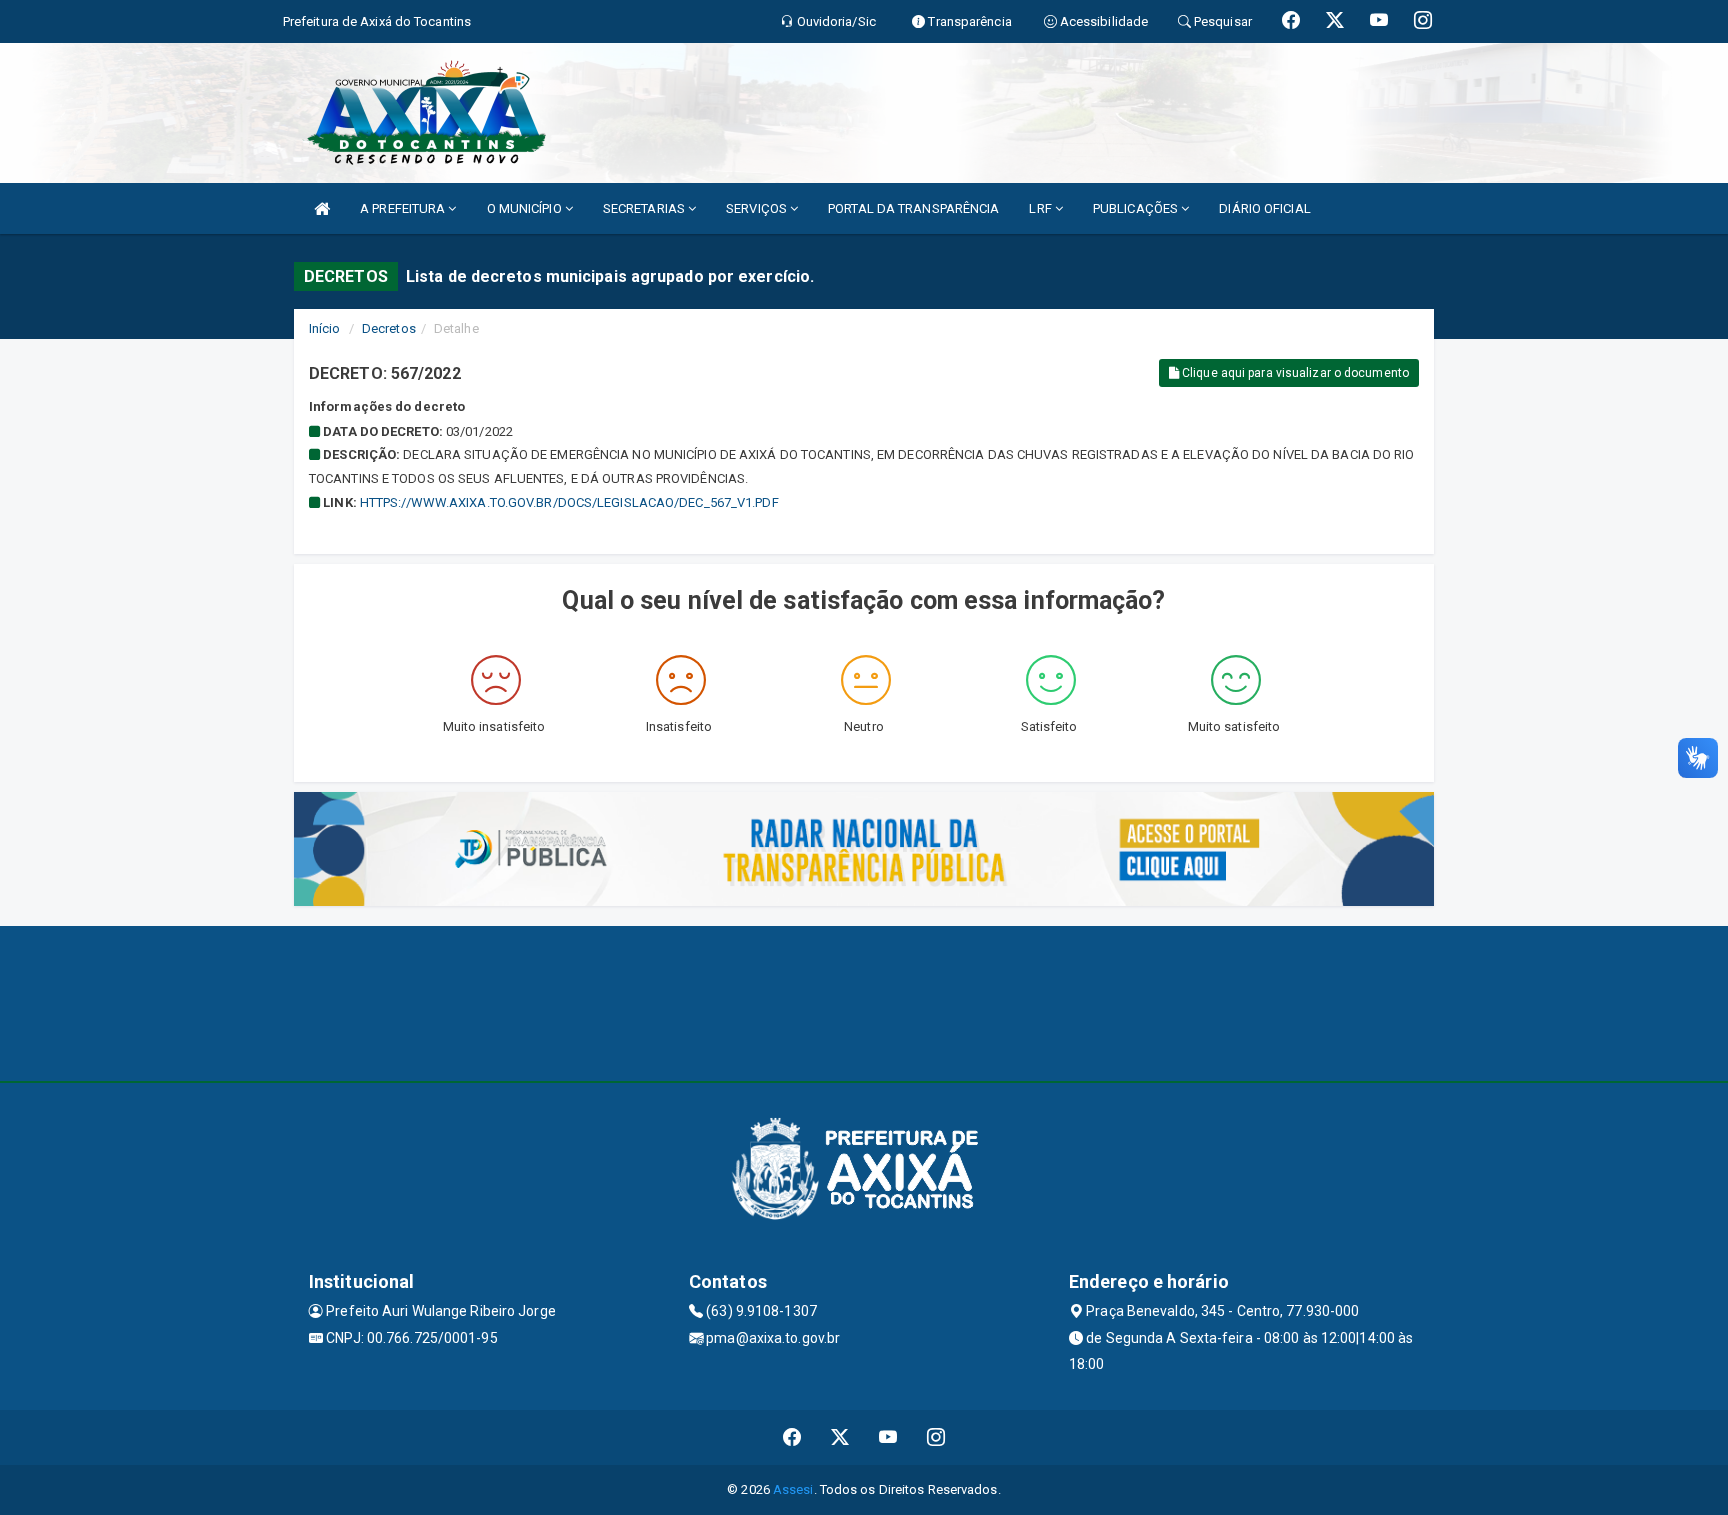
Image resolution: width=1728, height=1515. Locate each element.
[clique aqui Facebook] (792, 1437)
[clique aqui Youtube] (888, 1437)
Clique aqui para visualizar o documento (1294, 373)
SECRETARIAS (645, 208)
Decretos (389, 328)
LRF (1041, 208)
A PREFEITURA (404, 208)
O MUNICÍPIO (526, 208)
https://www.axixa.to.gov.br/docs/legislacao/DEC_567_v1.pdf (569, 502)
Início (325, 328)
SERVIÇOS (758, 208)
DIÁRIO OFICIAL (1264, 208)
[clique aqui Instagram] (936, 1437)
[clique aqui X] (840, 1437)
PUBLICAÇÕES (1137, 208)
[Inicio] (322, 208)
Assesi (793, 1489)
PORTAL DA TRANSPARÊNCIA (913, 208)
